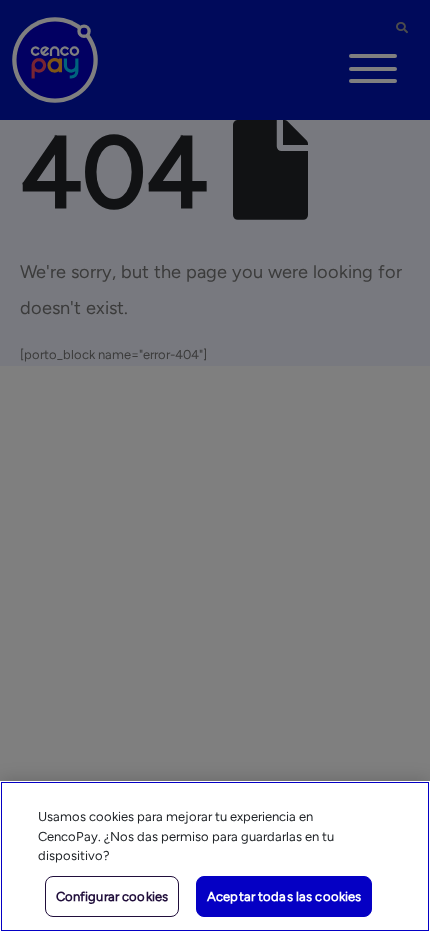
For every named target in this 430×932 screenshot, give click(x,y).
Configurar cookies (112, 896)
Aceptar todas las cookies (284, 896)
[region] (215, 856)
